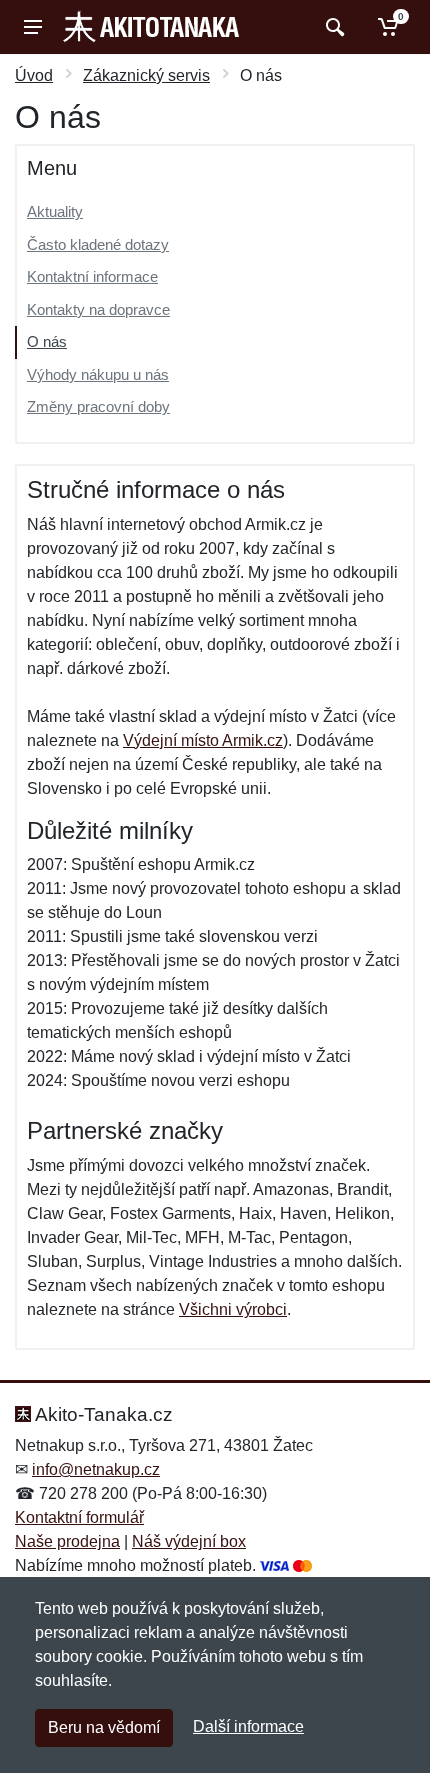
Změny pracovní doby (98, 406)
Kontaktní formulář (79, 1517)
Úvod (34, 75)
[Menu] (33, 27)
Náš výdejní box (189, 1541)
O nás (47, 341)
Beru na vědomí (104, 1727)
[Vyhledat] (332, 27)
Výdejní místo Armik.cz (203, 740)
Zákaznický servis (146, 75)
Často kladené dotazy (98, 244)
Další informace (248, 1726)
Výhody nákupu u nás (98, 374)
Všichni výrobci (233, 1309)
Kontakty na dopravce (98, 309)
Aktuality (55, 211)
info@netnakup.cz (96, 1469)
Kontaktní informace (92, 276)
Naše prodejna (67, 1541)
